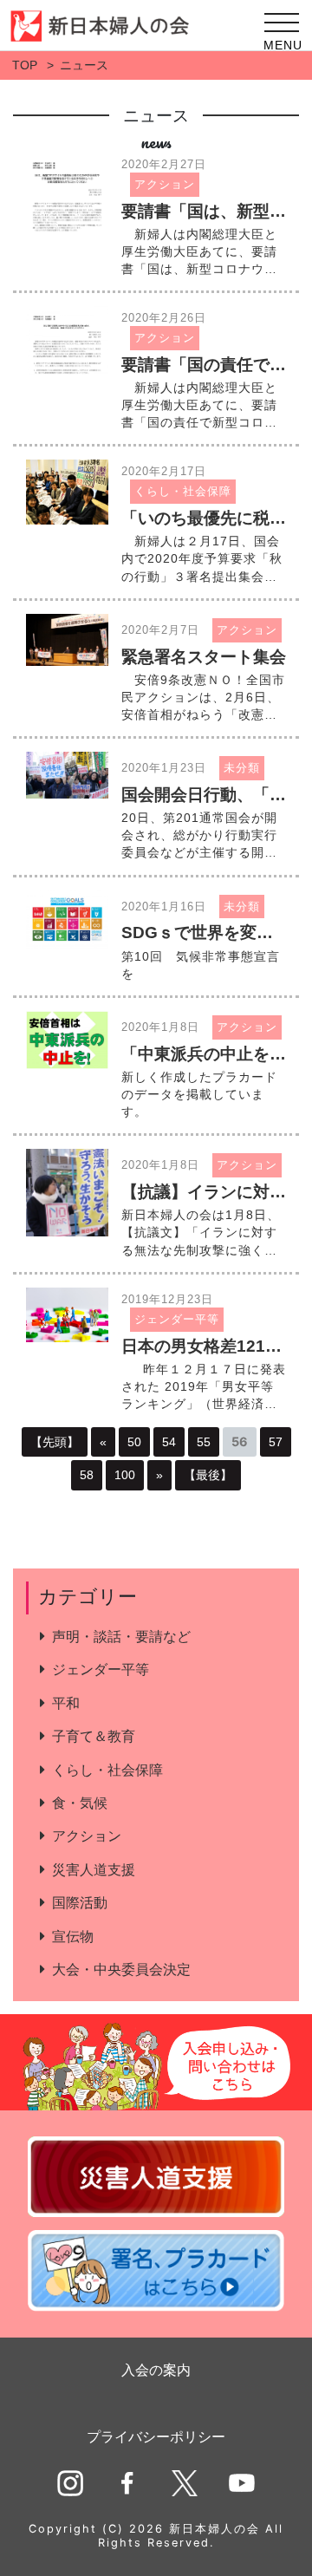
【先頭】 (55, 1442)
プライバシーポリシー (156, 2437)
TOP (25, 65)
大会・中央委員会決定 (121, 1969)
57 (276, 1442)
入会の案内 (156, 2370)
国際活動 (80, 1903)
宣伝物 (73, 1937)
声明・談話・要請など (121, 1637)
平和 (66, 1703)
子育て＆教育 (94, 1736)
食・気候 (80, 1803)
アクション (87, 1836)
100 (125, 1475)
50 (134, 1442)
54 (169, 1442)
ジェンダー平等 (101, 1670)
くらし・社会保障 (107, 1770)
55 (204, 1442)
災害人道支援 (94, 1870)
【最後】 (208, 1475)
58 (87, 1475)
